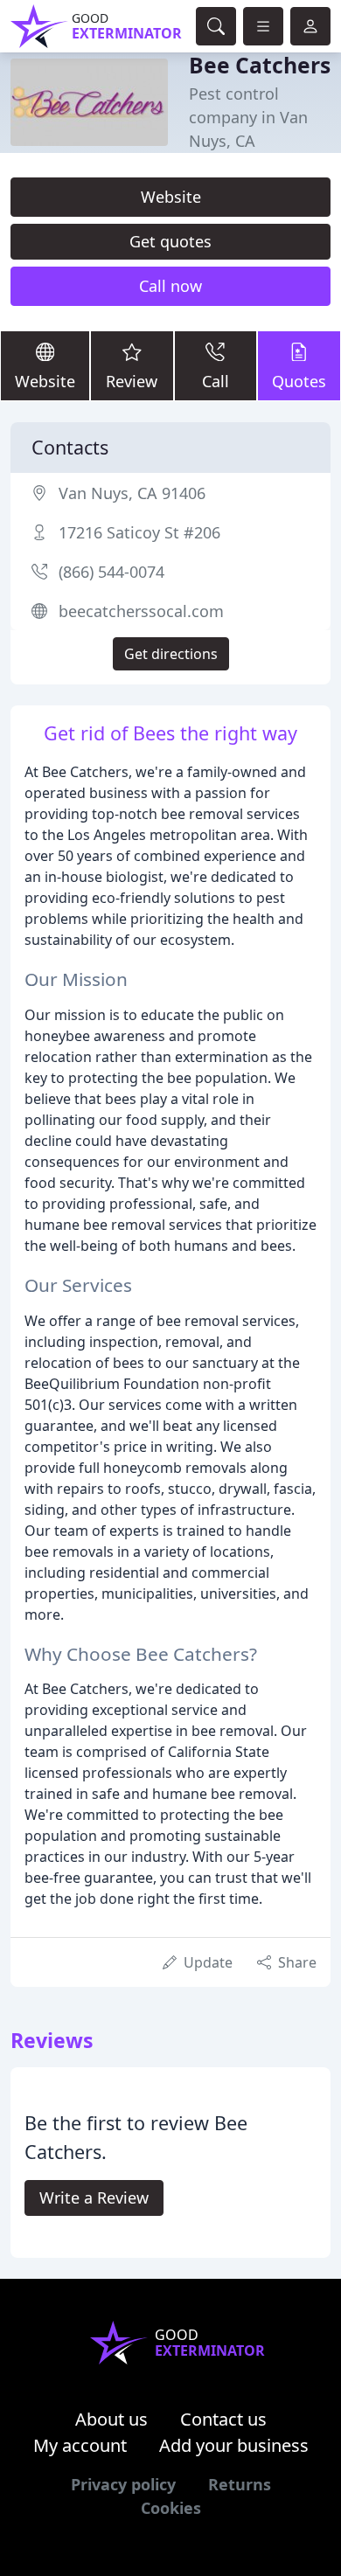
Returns (240, 2484)
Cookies (171, 2508)
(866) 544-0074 (111, 572)
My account (80, 2445)
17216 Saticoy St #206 (139, 532)
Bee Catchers (260, 65)
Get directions (171, 654)
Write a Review (94, 2198)
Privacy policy (123, 2484)
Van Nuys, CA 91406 (132, 493)
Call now (170, 286)
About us (111, 2419)
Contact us (223, 2419)
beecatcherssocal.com (141, 611)
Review (132, 381)
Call (216, 381)
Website (171, 197)
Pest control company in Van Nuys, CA (248, 117)
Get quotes (170, 241)
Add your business (234, 2445)
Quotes (299, 381)
